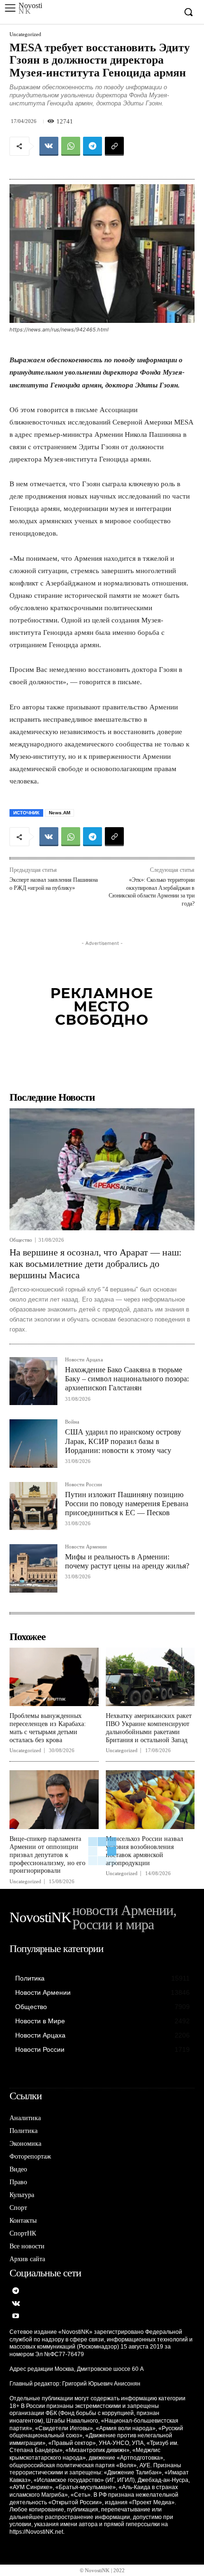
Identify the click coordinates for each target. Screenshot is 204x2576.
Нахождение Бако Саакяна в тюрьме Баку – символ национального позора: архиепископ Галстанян (127, 1379)
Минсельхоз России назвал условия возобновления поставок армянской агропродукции (144, 1851)
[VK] (49, 146)
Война (72, 1422)
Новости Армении (86, 1547)
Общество (21, 1240)
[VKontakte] (16, 2304)
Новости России (83, 1485)
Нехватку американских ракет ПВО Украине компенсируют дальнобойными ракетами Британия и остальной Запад (149, 1728)
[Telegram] (93, 146)
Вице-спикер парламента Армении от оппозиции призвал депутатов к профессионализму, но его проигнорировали (47, 1855)
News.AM (60, 813)
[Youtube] (16, 2317)
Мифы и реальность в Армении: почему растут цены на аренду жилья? (127, 1561)
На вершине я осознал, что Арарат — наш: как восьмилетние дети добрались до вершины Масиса (96, 1264)
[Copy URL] (114, 146)
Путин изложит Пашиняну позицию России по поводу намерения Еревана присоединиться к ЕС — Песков (127, 1504)
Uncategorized (25, 34)
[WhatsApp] (71, 146)
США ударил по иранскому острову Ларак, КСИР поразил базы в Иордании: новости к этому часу (123, 1441)
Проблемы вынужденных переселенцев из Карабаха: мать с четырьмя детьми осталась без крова (48, 1728)
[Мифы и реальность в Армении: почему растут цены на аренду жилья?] (33, 1568)
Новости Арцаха (84, 1360)
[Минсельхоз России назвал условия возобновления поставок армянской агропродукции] (150, 1800)
